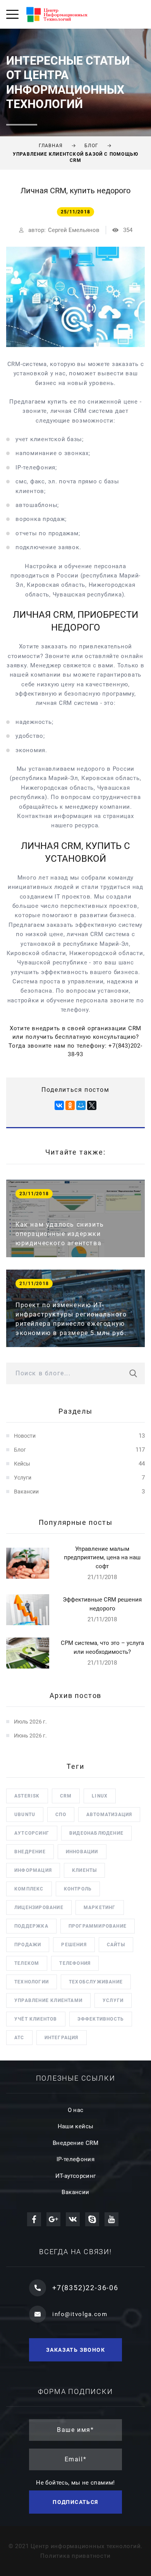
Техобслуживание (96, 1982)
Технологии (32, 1982)
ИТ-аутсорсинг (76, 2176)
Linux (100, 1796)
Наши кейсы (76, 2126)
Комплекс (29, 1889)
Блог (20, 1450)
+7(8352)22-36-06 (85, 2288)
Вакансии (26, 1492)
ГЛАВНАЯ (51, 146)
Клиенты (84, 1870)
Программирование (98, 1926)
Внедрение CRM (75, 2143)
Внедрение (30, 1852)
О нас (76, 2110)
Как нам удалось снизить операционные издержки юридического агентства (60, 1234)
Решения (74, 1945)
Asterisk (27, 1796)
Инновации (82, 1852)
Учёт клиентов (36, 2019)
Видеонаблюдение (96, 1833)
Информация (33, 1870)
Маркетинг (100, 1908)
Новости (25, 1436)
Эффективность (101, 2019)
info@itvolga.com (80, 2314)
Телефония (75, 1963)
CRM (66, 1796)
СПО (61, 1815)
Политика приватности (75, 2556)
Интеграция (62, 2038)
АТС (19, 2038)
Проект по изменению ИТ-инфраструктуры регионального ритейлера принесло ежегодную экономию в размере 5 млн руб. (71, 1319)
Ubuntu (25, 1815)
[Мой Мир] (81, 1105)
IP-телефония (76, 2159)
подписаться (75, 2502)
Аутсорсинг (32, 1833)
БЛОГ (91, 146)
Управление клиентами (48, 2000)
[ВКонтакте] (59, 1105)
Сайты (116, 1945)
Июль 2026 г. (30, 1722)
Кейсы (22, 1464)
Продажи (28, 1945)
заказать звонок (75, 2350)
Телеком (27, 1963)
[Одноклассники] (70, 1105)
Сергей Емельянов (74, 230)
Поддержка (31, 1926)
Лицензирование (39, 1908)
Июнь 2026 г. (30, 1736)
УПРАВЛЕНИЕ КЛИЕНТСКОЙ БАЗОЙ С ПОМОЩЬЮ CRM (75, 157)
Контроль (78, 1889)
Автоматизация (109, 1815)
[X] (92, 1105)
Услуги (23, 1478)
